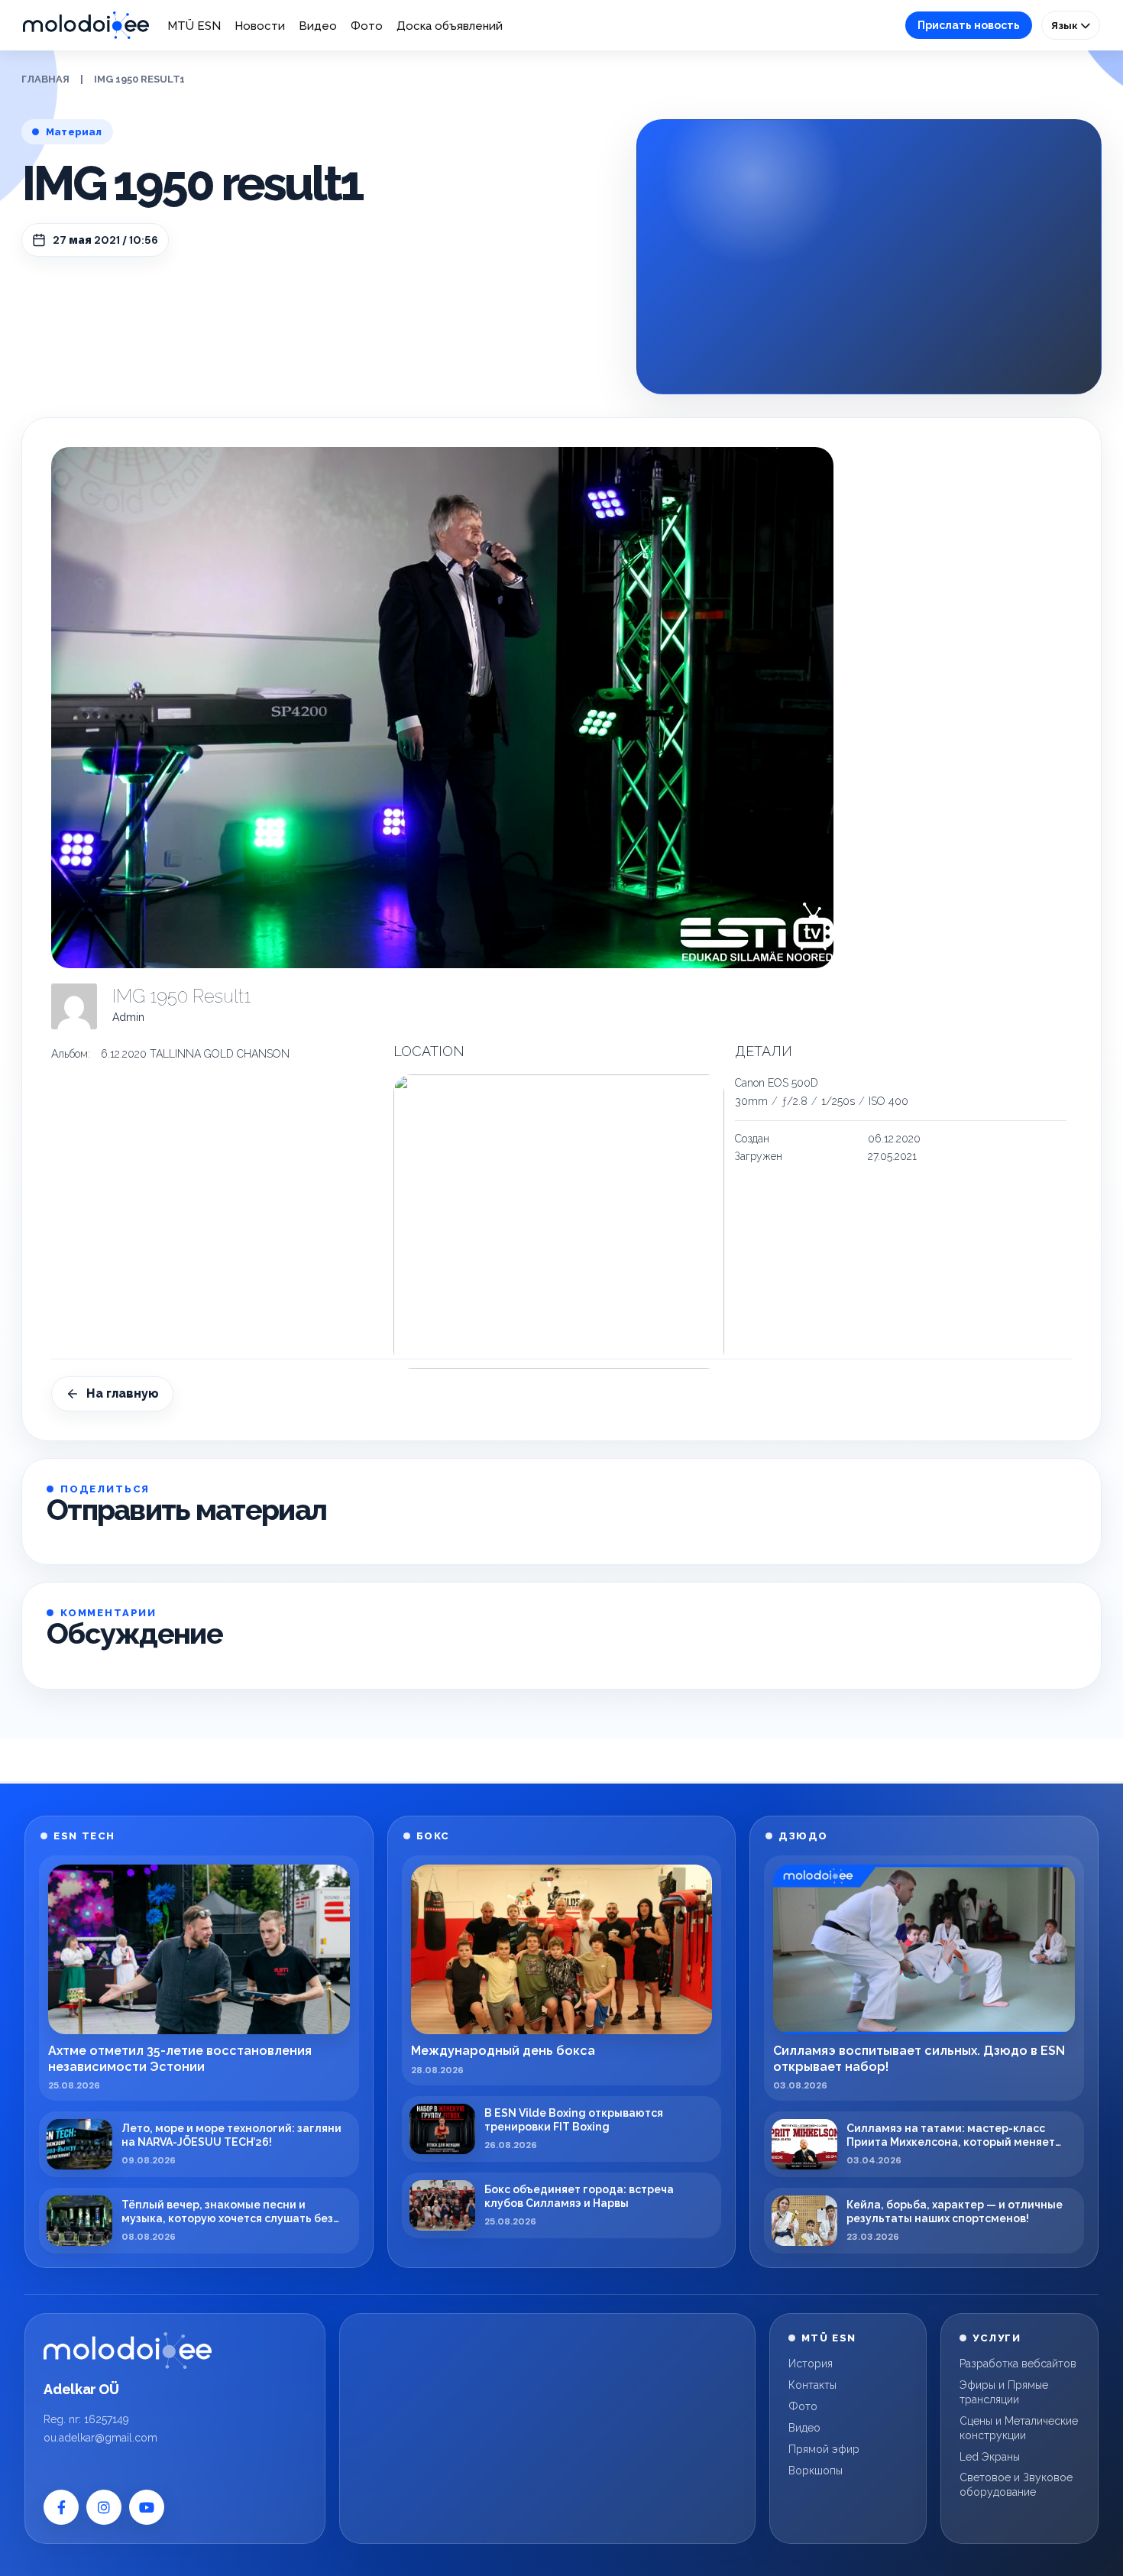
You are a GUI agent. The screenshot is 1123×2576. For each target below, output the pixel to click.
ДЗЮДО (803, 1836)
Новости (260, 26)
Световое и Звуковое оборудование (1016, 2485)
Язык (1066, 25)
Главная (45, 79)
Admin (128, 1017)
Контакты (812, 2385)
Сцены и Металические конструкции (1019, 2428)
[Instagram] (104, 2507)
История (811, 2364)
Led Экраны (990, 2457)
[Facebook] (61, 2507)
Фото (367, 26)
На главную (123, 1393)
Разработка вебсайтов (1018, 2364)
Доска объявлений (450, 26)
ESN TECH (84, 1836)
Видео (318, 26)
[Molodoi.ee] (128, 2351)
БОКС (433, 1836)
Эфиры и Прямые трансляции (1004, 2392)
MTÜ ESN (194, 26)
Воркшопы (816, 2471)
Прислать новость (969, 25)
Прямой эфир (824, 2449)
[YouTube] (147, 2507)
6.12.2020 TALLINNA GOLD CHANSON (195, 1054)
